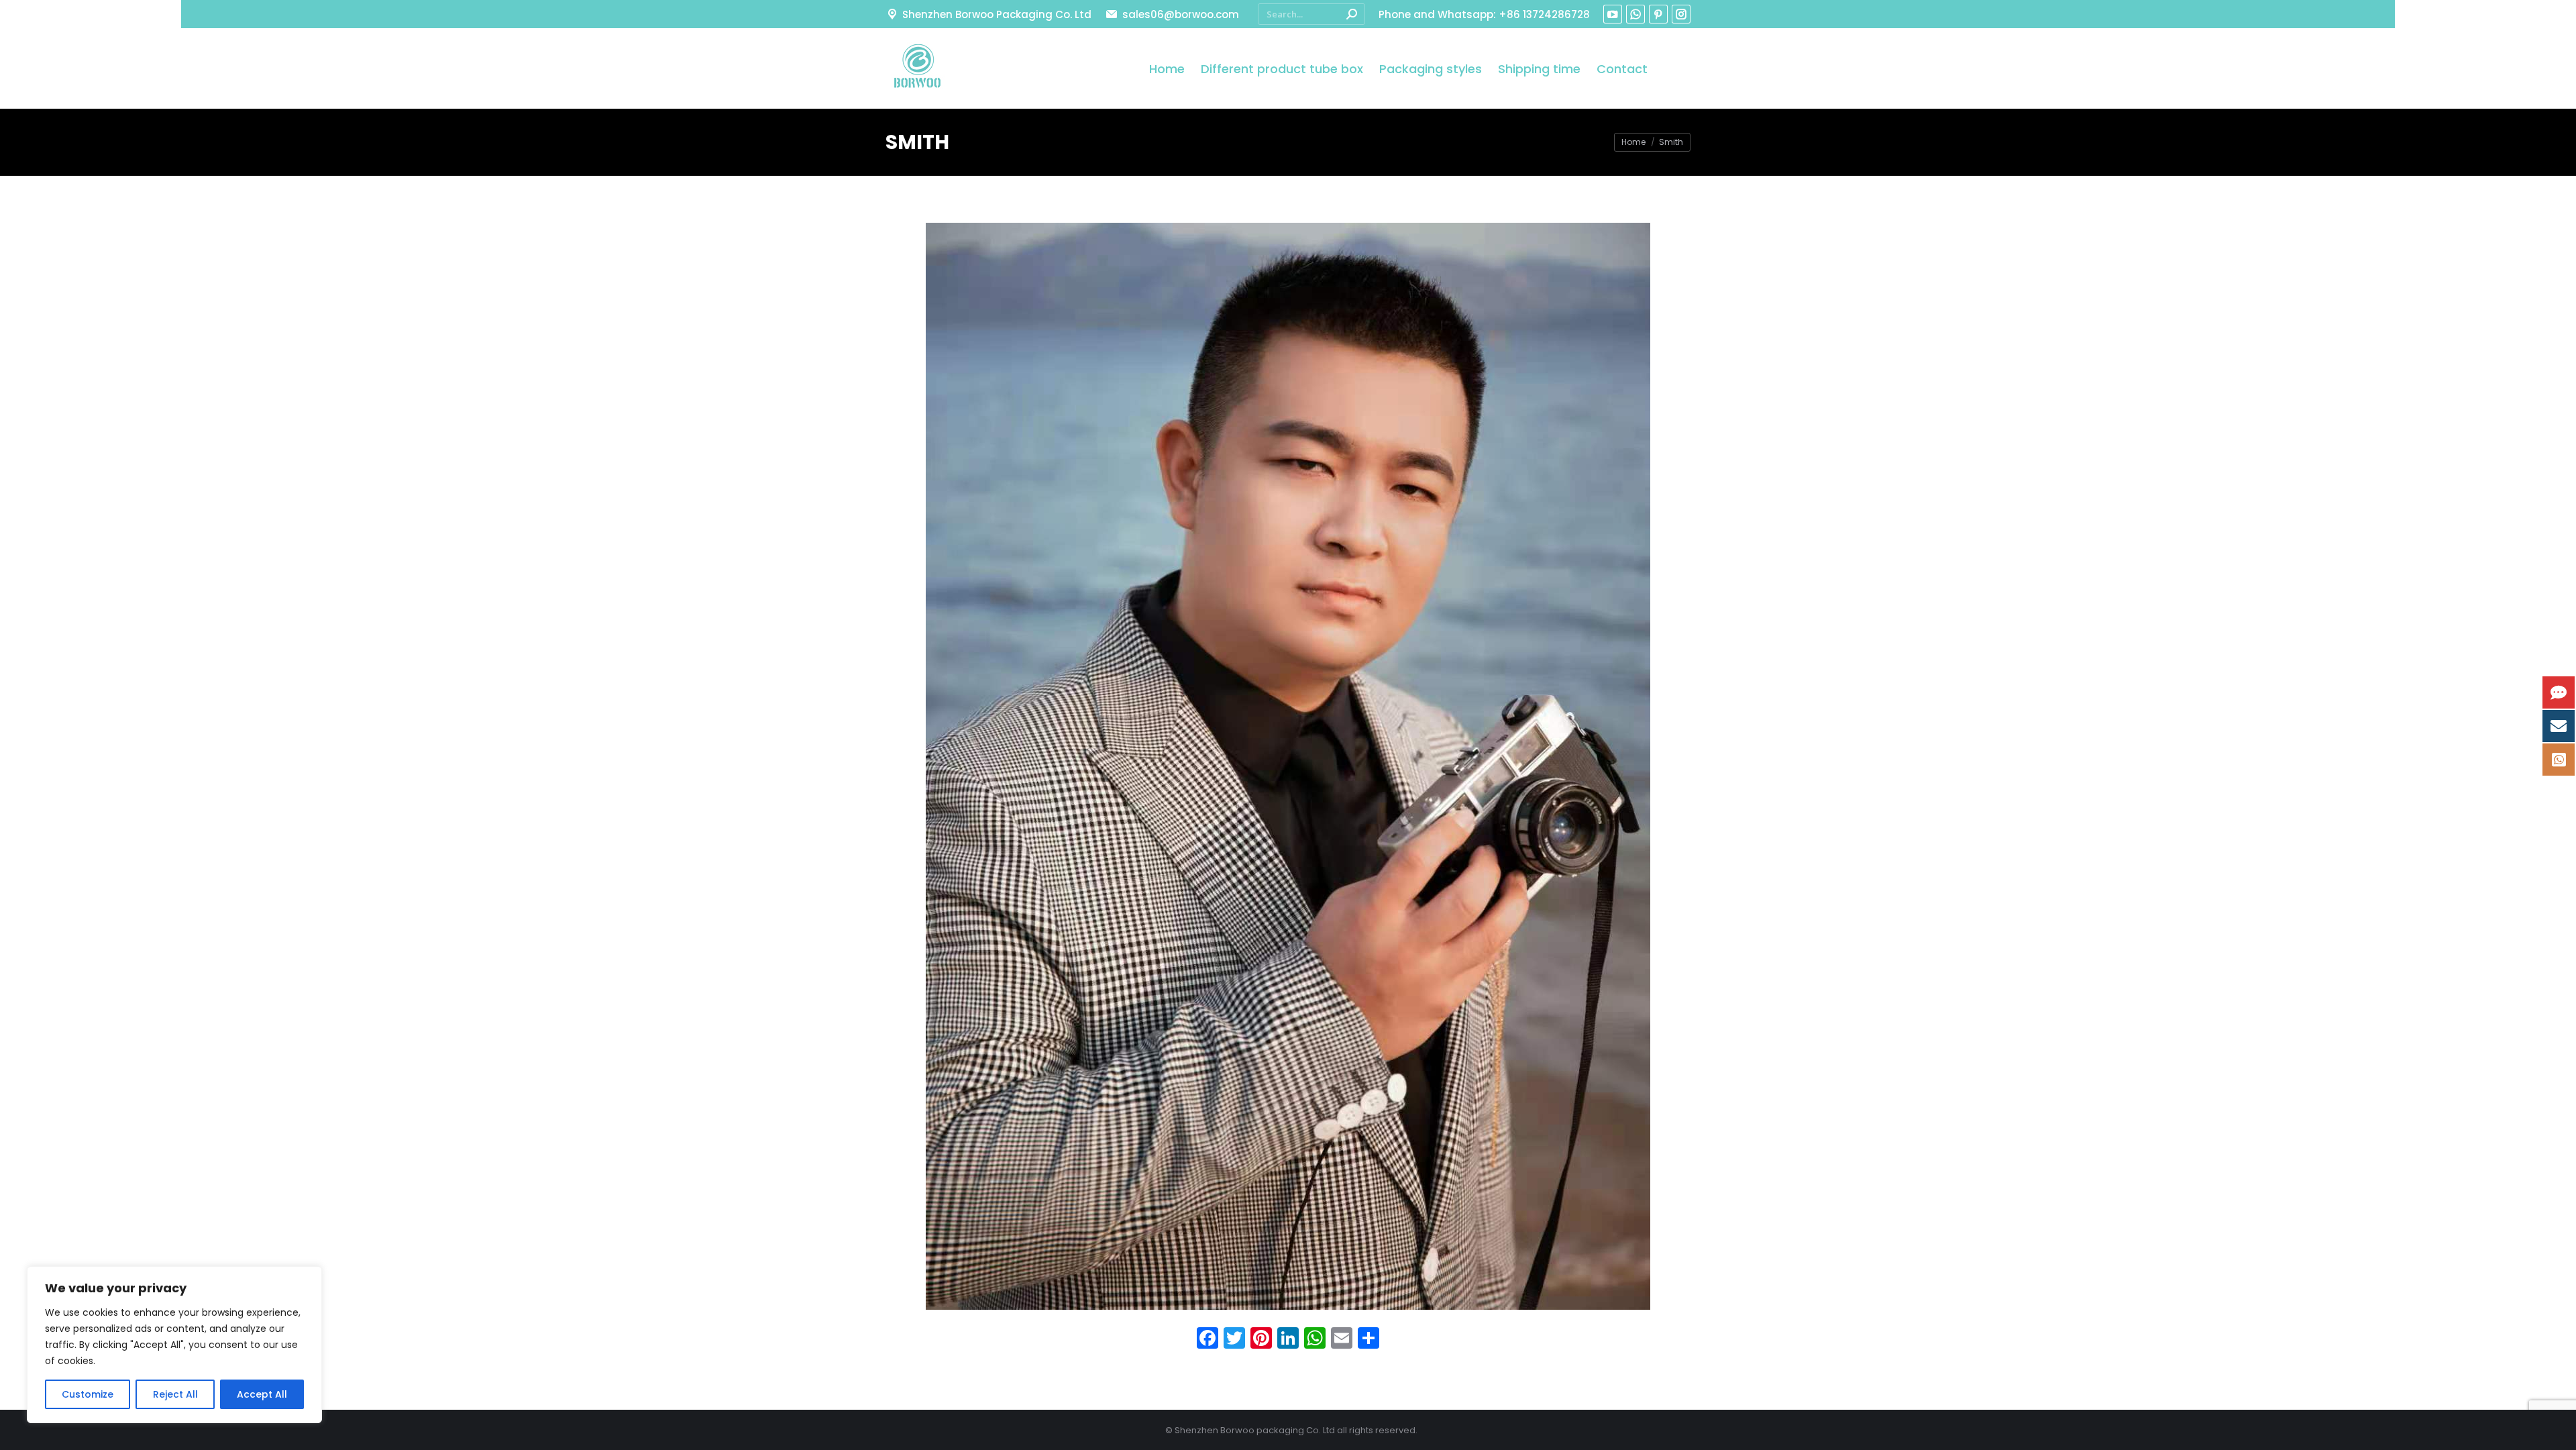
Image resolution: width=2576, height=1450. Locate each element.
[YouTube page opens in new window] (1613, 14)
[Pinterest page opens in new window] (1658, 14)
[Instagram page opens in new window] (1681, 14)
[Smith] (1288, 766)
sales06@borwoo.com (1180, 14)
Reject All (175, 1394)
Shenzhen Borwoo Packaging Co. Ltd (997, 14)
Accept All (262, 1394)
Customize (88, 1394)
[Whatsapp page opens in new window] (1635, 14)
